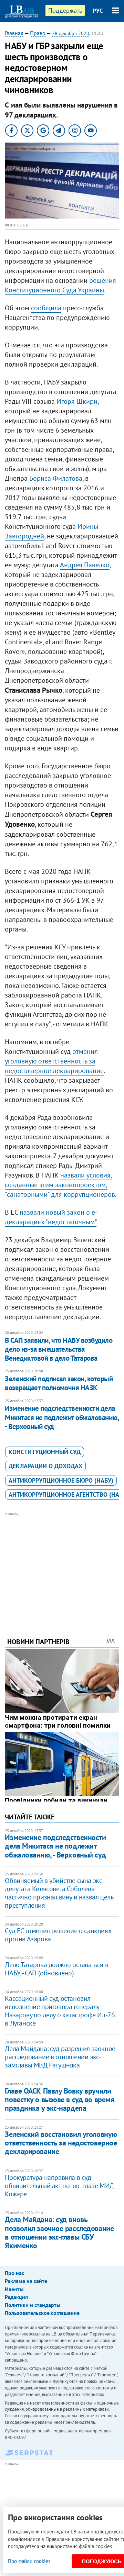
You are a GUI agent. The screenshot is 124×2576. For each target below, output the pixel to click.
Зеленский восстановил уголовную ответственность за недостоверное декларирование (61, 2143)
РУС (98, 11)
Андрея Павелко (85, 565)
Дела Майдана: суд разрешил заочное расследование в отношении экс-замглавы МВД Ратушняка (60, 2057)
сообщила (46, 308)
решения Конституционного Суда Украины (60, 285)
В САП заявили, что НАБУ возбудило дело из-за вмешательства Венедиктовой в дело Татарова (59, 1349)
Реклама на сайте (26, 2281)
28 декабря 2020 (71, 33)
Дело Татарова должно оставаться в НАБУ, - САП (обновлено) (56, 1969)
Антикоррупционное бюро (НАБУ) (61, 1480)
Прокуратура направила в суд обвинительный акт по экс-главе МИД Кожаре (59, 2186)
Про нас (14, 2273)
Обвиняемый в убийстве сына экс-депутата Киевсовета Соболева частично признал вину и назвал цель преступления (59, 1893)
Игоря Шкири (77, 401)
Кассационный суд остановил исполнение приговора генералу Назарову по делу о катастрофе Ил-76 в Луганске (60, 2011)
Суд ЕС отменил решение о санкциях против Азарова (58, 1935)
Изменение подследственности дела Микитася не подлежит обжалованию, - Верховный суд (62, 1417)
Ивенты (14, 2289)
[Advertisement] (62, 1565)
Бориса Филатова (56, 478)
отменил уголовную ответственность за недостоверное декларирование (54, 1061)
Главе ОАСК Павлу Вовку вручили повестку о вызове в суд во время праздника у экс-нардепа (59, 2100)
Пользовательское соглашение (42, 2313)
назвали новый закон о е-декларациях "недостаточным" (51, 1217)
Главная (14, 33)
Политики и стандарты (33, 2305)
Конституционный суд (45, 1452)
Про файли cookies (29, 2561)
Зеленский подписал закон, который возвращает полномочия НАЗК (59, 1383)
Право (38, 33)
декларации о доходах (45, 1466)
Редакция (16, 2297)
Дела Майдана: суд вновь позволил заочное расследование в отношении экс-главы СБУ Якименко (59, 2232)
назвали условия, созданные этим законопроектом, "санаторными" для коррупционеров (60, 1185)
